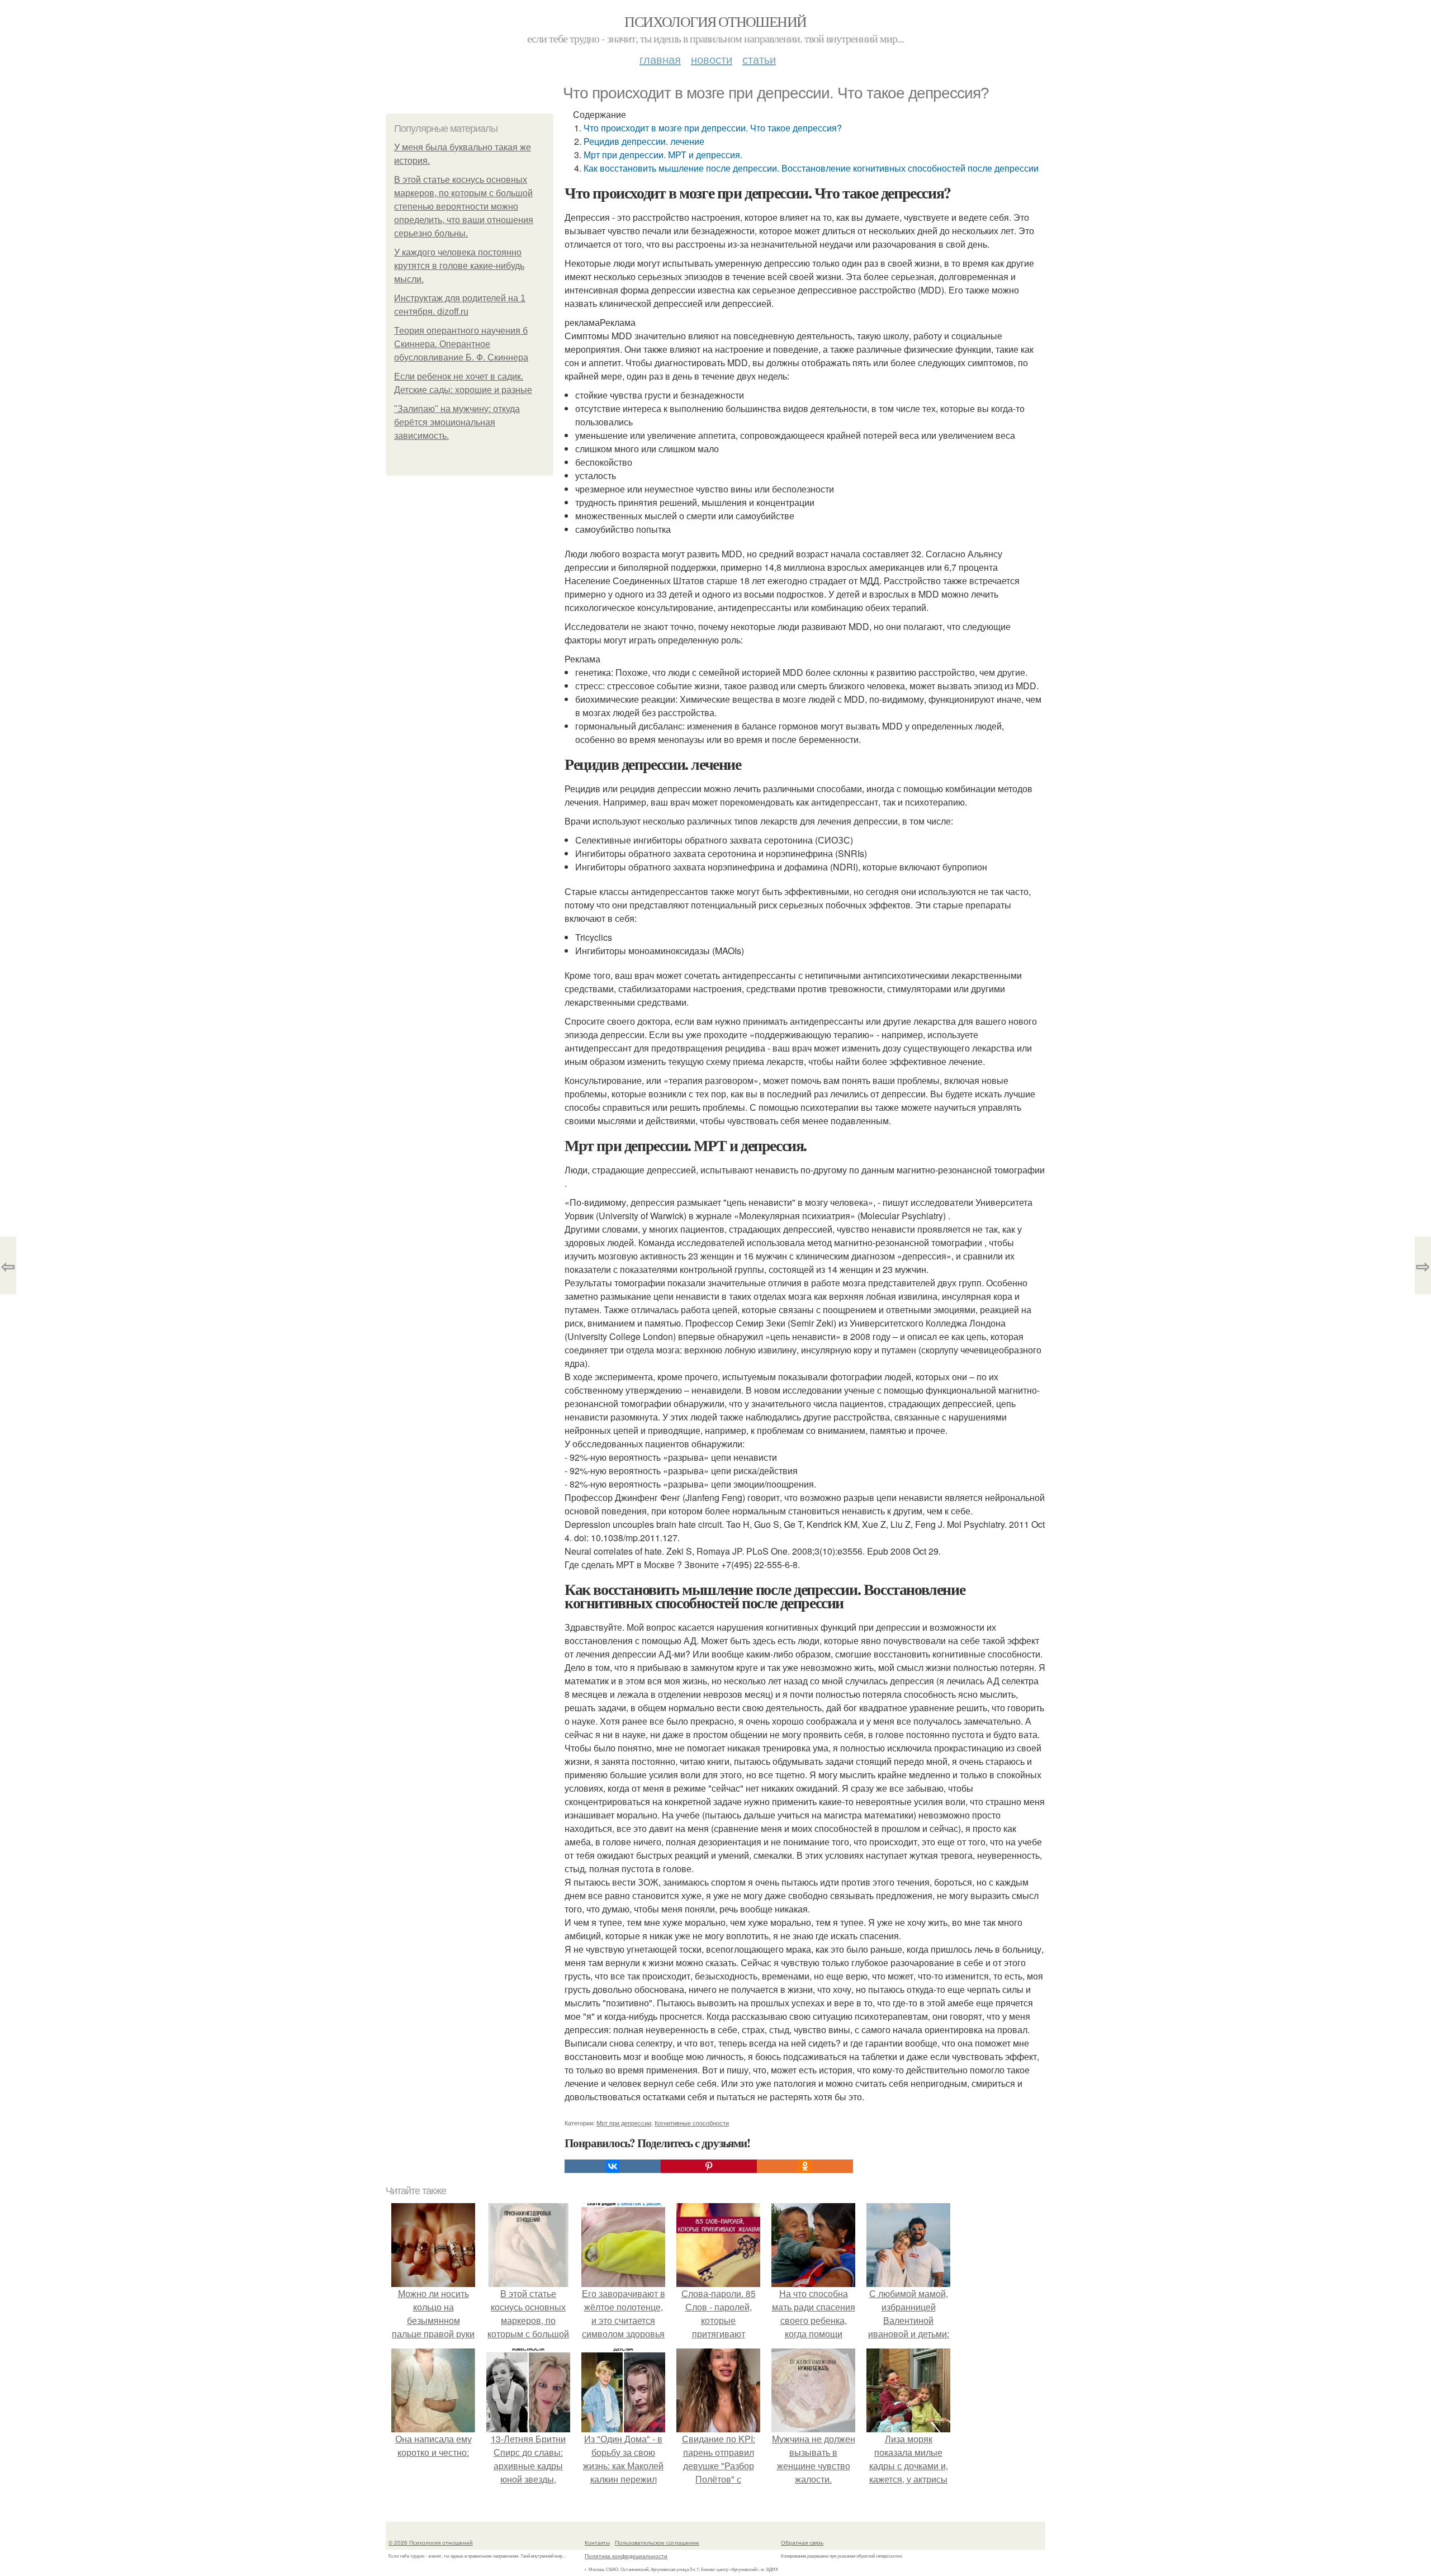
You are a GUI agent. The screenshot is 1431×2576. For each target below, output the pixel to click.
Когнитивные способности (692, 2123)
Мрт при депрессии (624, 2123)
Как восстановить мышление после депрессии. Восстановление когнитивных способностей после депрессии (811, 168)
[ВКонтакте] (613, 2166)
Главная (660, 59)
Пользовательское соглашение (657, 2542)
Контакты (597, 2542)
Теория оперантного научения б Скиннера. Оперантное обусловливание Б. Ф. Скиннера (461, 344)
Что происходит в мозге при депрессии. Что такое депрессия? (713, 128)
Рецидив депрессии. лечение (644, 141)
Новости (712, 59)
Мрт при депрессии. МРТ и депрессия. (663, 155)
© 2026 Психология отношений (431, 2542)
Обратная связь (802, 2542)
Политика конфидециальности (626, 2556)
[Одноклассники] (805, 2166)
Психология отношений (715, 21)
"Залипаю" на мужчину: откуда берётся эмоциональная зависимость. (457, 422)
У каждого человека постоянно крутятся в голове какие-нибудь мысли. (459, 266)
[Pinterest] (709, 2166)
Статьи (759, 59)
